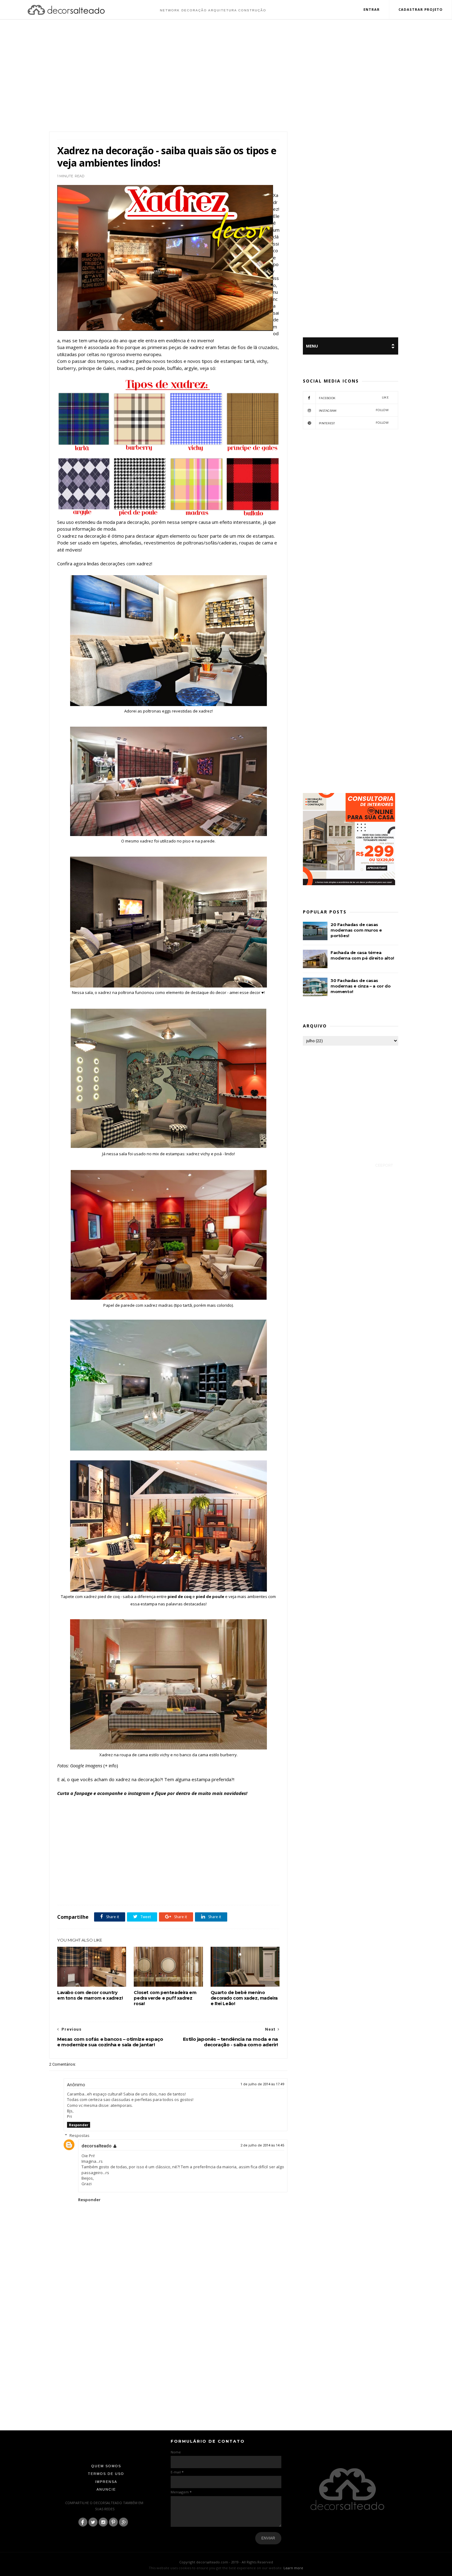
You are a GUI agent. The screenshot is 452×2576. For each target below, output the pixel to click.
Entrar (372, 9)
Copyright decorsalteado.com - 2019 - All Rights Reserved (226, 2562)
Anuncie (106, 2489)
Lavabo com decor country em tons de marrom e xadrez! (90, 1995)
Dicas (116, 1891)
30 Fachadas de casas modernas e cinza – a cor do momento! (361, 986)
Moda (129, 1891)
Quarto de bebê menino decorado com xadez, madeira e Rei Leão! (244, 1998)
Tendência (182, 1891)
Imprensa (106, 2482)
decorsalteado (97, 2146)
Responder (79, 2125)
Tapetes (163, 1891)
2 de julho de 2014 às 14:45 (262, 2145)
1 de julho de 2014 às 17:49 (262, 2084)
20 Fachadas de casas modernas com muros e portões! (356, 930)
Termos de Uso (106, 2474)
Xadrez (200, 1891)
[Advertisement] (226, 76)
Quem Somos (106, 2466)
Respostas (79, 2135)
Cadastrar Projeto (420, 9)
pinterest (354, 423)
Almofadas (80, 1891)
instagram (354, 410)
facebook (354, 398)
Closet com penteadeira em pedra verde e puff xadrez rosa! (165, 1998)
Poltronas (146, 1891)
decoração (100, 1891)
